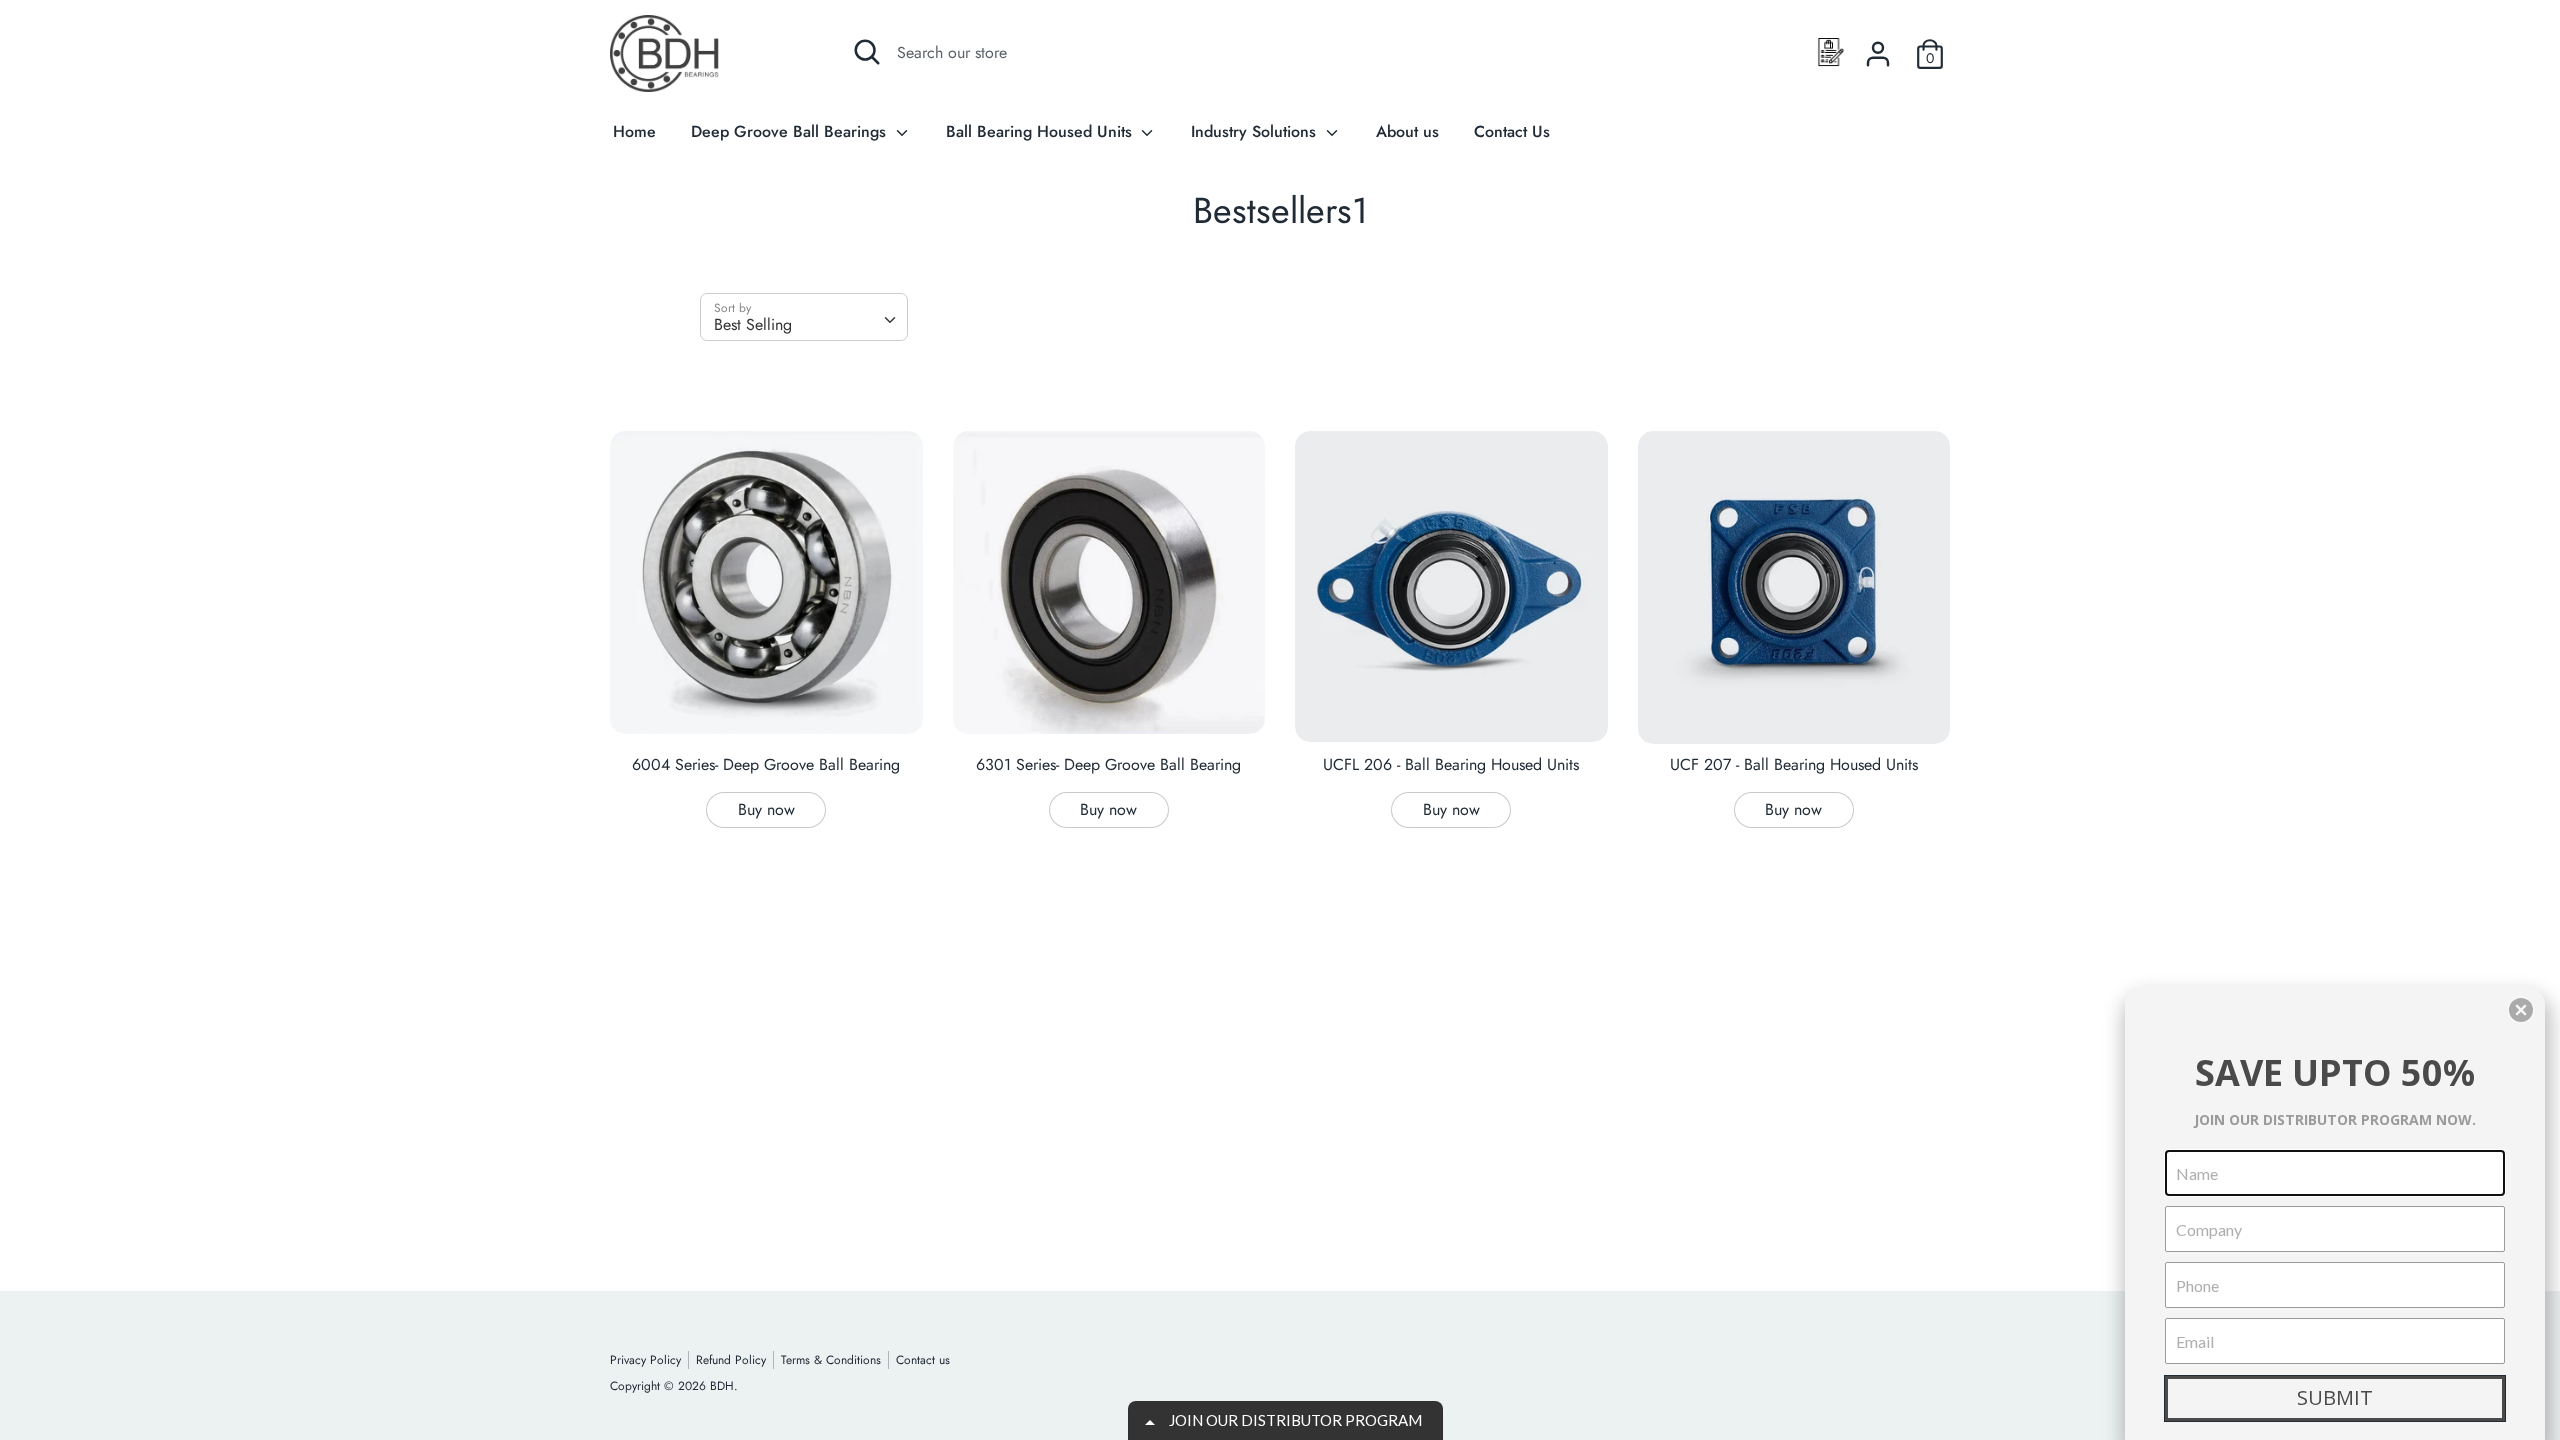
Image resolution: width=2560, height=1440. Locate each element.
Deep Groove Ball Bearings (791, 131)
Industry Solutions (1256, 131)
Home (634, 131)
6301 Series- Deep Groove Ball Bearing (1108, 764)
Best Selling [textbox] (753, 324)
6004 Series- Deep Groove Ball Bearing (766, 764)
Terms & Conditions (831, 1360)
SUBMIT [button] (2335, 1397)
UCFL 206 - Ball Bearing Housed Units (1451, 764)
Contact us (923, 1360)
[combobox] (804, 317)
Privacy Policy (645, 1360)
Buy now (766, 809)
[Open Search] (867, 52)
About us (1407, 131)
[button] (2521, 1010)
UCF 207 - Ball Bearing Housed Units (1794, 764)
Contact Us (1512, 131)
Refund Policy (731, 1360)
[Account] (1878, 46)
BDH (722, 1386)
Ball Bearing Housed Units (1041, 131)
